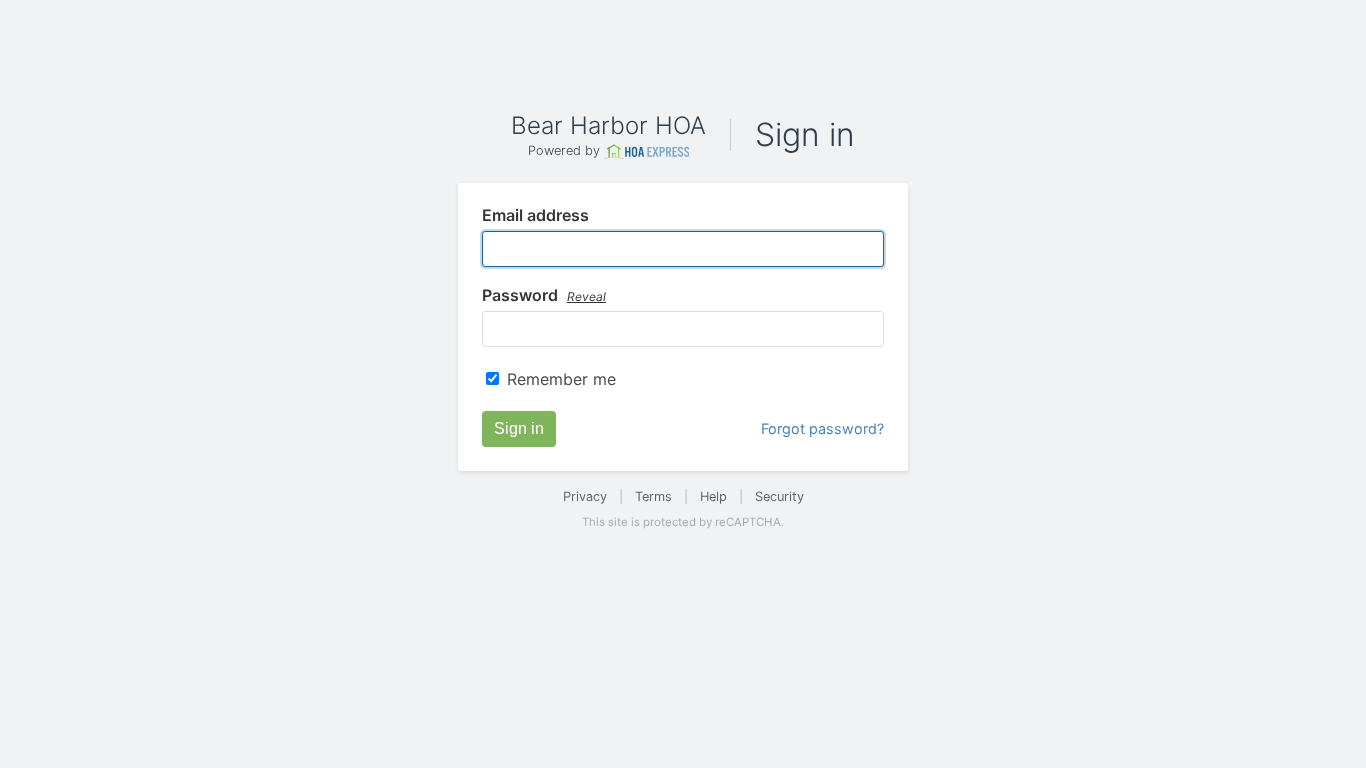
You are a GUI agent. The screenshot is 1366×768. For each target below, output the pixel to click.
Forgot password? (822, 428)
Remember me (561, 379)
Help (713, 496)
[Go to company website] (647, 151)
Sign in (519, 428)
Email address (535, 216)
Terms (653, 496)
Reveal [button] (586, 296)
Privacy (585, 496)
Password (544, 296)
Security (779, 496)
